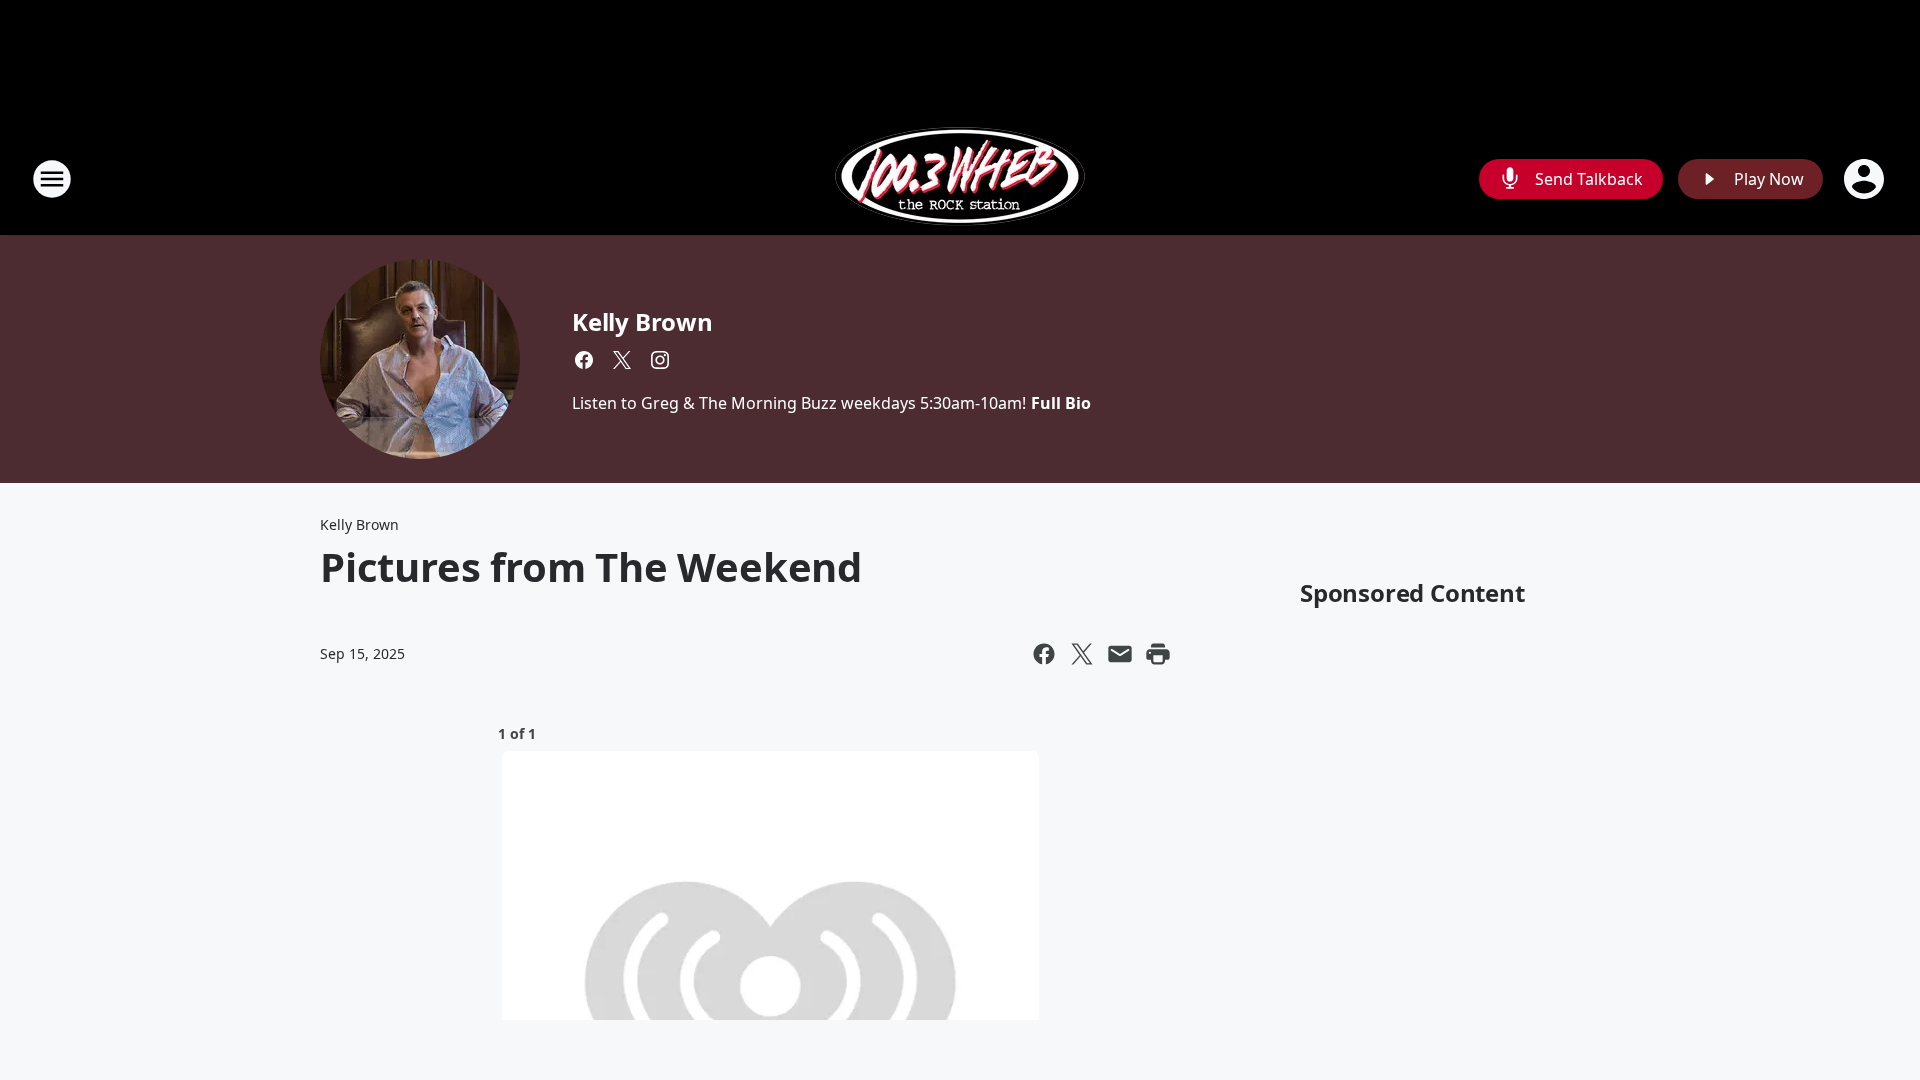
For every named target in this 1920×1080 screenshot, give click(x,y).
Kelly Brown (642, 321)
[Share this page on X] (1082, 654)
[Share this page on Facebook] (1044, 654)
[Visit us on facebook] (584, 360)
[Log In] (1866, 179)
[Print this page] (1158, 654)
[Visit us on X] (622, 360)
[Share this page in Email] (1120, 654)
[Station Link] (960, 178)
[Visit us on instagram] (660, 360)
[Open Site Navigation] (52, 179)
